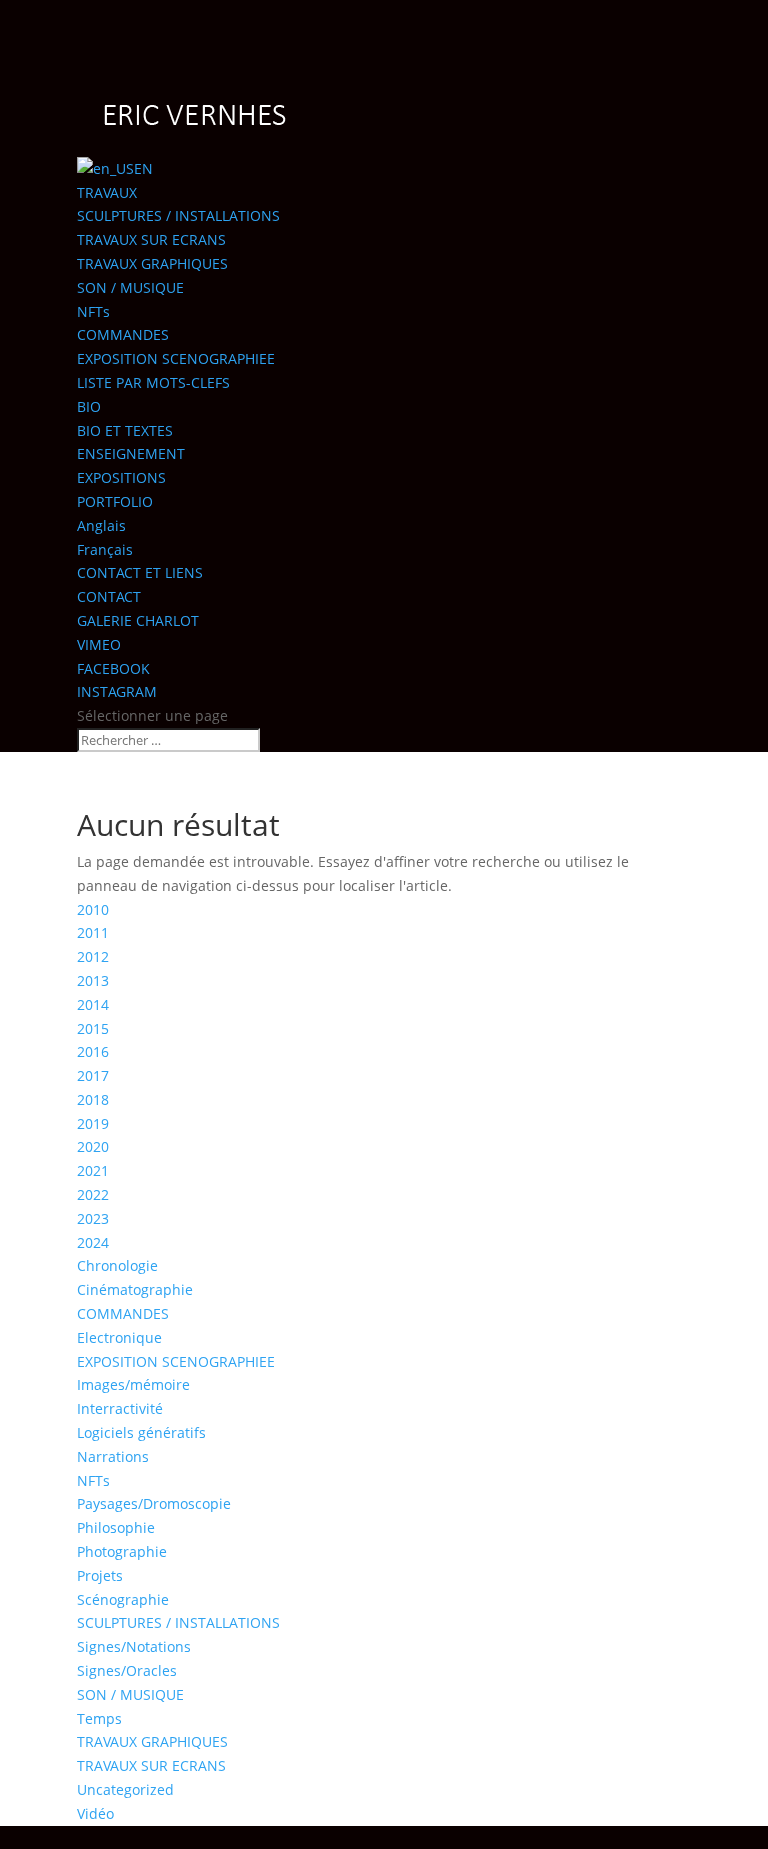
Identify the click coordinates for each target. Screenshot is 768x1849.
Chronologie (117, 1265)
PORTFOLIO (115, 501)
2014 (93, 1004)
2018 (93, 1099)
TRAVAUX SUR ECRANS (151, 239)
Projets (100, 1575)
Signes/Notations (134, 1646)
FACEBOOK (113, 668)
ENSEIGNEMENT (131, 453)
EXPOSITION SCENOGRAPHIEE (176, 358)
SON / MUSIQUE (130, 287)
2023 (93, 1218)
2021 (93, 1170)
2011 (93, 932)
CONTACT (109, 596)
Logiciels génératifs (141, 1432)
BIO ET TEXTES (125, 430)
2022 (93, 1194)
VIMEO (99, 644)
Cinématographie (135, 1289)
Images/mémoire (133, 1384)
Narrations (113, 1456)
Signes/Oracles (127, 1670)
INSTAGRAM (117, 691)
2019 (93, 1123)
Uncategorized (125, 1789)
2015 (93, 1028)
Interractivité (120, 1408)
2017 (93, 1075)
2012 (93, 956)
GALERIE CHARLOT (138, 620)
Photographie (122, 1551)
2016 (93, 1051)
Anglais (101, 525)
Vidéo (95, 1813)
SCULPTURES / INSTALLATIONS (178, 215)
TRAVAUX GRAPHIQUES (152, 263)
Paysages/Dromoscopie (154, 1503)
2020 (93, 1146)
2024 (93, 1242)
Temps (99, 1718)
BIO (89, 406)
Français (105, 549)
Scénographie (123, 1599)
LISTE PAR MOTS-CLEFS (153, 382)
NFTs (93, 311)
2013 (93, 980)
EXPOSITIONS (121, 477)
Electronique (119, 1337)
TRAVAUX (107, 192)
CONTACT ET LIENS (140, 572)
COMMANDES (123, 334)
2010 (93, 909)
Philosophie (116, 1527)
